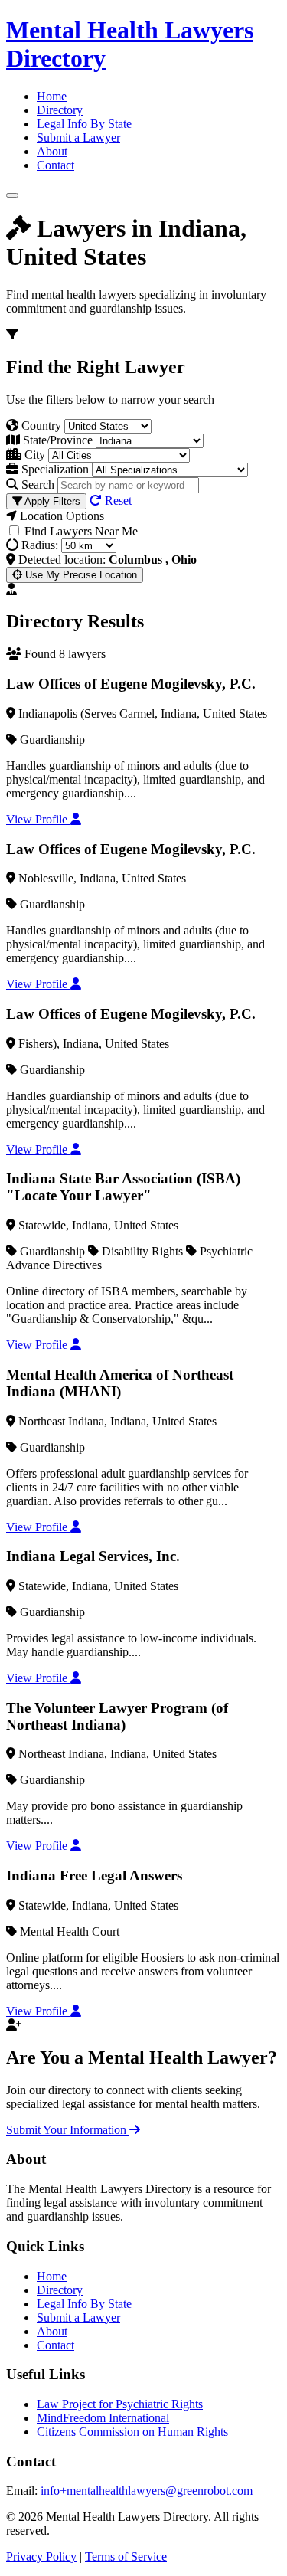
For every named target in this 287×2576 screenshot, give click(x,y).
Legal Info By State (84, 124)
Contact (55, 165)
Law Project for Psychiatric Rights (120, 2404)
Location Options (60, 516)
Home (52, 96)
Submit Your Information (68, 2130)
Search (36, 484)
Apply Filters (51, 501)
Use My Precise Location (80, 575)
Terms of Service (126, 2556)
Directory (60, 110)
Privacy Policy (41, 2556)
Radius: (38, 545)
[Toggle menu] (12, 195)
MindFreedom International (103, 2418)
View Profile (38, 819)
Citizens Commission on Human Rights (132, 2432)
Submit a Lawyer (78, 137)
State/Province (56, 440)
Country (40, 426)
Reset (117, 501)
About (52, 151)
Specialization (54, 469)
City (33, 455)
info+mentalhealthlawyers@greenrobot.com (147, 2491)
